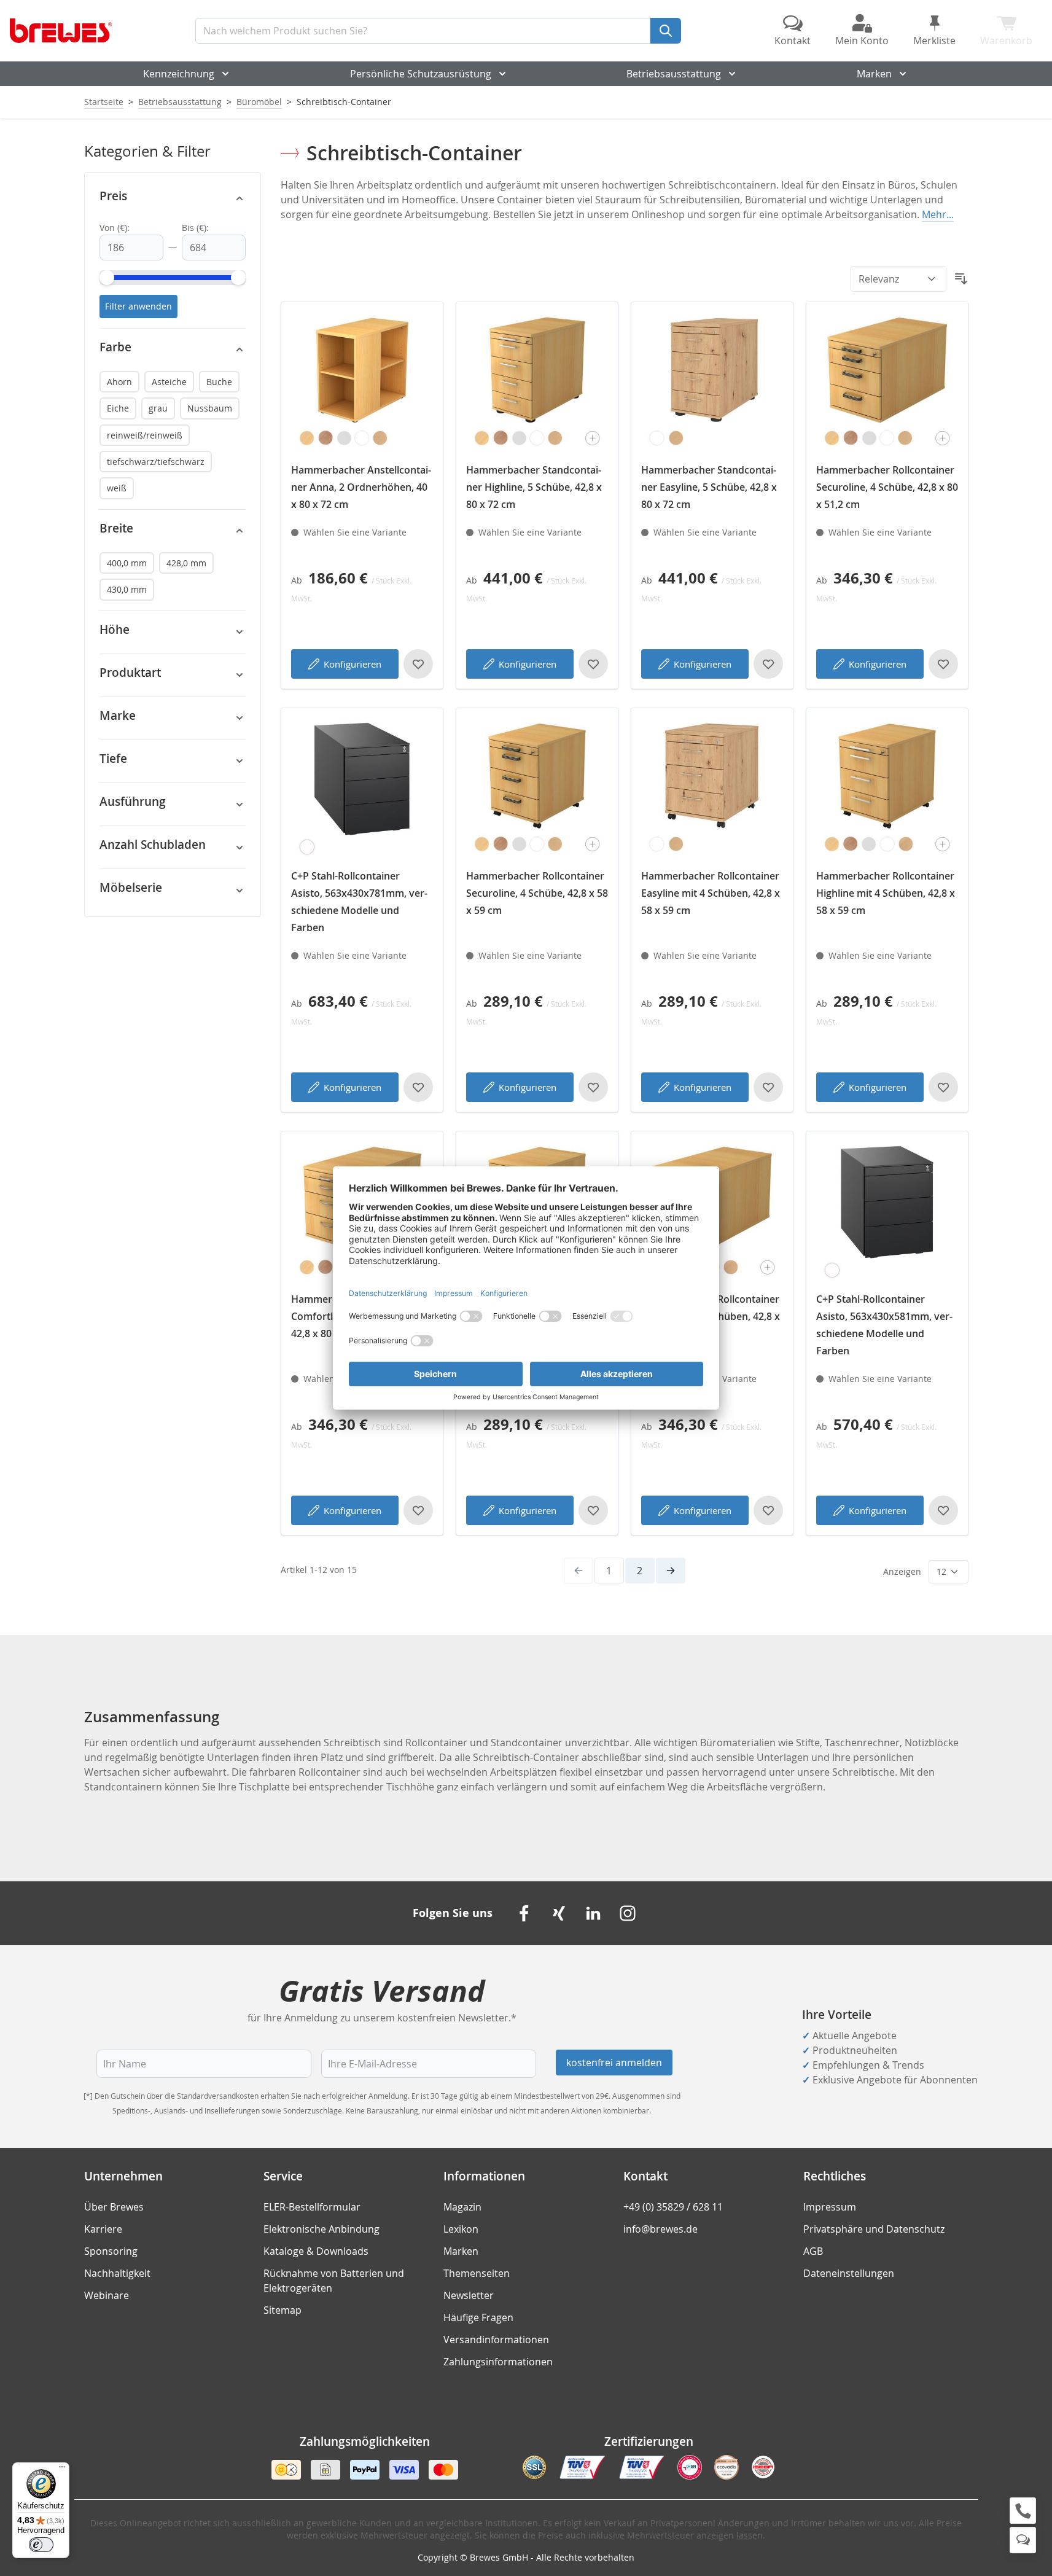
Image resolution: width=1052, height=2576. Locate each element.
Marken (874, 74)
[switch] (41, 2545)
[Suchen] (666, 31)
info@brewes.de (660, 2229)
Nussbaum (210, 408)
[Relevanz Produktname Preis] (898, 279)
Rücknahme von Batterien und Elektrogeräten (334, 2281)
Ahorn (119, 382)
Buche (219, 382)
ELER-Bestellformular (312, 2207)
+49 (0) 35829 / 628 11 (673, 2207)
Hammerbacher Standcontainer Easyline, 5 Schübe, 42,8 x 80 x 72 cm (709, 487)
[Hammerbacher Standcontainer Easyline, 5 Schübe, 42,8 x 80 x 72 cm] (712, 383)
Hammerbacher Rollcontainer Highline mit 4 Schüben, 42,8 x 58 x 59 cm (886, 893)
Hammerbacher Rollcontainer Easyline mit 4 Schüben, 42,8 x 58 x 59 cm (711, 893)
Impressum (830, 2207)
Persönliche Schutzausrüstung (421, 74)
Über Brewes (114, 2207)
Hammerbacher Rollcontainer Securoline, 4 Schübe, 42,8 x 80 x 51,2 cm (887, 487)
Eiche (118, 408)
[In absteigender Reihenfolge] (961, 279)
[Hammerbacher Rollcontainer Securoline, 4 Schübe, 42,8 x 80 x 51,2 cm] (887, 383)
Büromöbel (259, 102)
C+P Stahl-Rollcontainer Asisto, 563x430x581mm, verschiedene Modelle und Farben (884, 1325)
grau (158, 408)
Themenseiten (477, 2273)
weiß (117, 488)
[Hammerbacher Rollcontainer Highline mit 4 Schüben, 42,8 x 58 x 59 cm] (887, 789)
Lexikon (461, 2229)
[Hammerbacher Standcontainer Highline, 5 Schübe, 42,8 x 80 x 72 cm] (537, 383)
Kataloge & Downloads (316, 2251)
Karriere (103, 2229)
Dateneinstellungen (849, 2273)
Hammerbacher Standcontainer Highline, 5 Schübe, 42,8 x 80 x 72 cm (534, 487)
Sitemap (282, 2310)
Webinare (107, 2295)
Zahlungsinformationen (498, 2362)
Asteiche (169, 382)
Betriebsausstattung (674, 74)
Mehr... (938, 214)
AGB (813, 2251)
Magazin (462, 2207)
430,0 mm (127, 589)
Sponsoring (111, 2251)
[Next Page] (671, 1571)
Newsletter (469, 2295)
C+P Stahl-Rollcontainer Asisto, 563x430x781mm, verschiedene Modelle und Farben (359, 902)
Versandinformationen (496, 2340)
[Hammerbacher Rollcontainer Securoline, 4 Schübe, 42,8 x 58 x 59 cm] (537, 789)
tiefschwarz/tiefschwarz (156, 462)
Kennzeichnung (179, 74)
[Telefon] (1023, 2511)
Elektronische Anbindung (321, 2229)
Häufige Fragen (478, 2317)
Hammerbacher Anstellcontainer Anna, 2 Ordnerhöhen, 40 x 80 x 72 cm (361, 487)
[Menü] (62, 2470)
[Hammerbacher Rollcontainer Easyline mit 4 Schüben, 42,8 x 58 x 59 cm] (712, 789)
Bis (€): (195, 228)
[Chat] (1023, 2540)
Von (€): (115, 228)
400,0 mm (127, 563)
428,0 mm (186, 563)
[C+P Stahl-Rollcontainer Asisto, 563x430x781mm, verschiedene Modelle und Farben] (362, 789)
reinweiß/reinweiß (145, 435)
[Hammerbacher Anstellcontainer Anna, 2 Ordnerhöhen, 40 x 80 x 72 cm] (362, 383)
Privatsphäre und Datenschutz (874, 2229)
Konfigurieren (353, 664)
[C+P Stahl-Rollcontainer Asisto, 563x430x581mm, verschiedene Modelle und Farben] (887, 1212)
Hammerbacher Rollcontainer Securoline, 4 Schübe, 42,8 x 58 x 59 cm (537, 893)
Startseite (104, 102)
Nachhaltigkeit (117, 2273)
